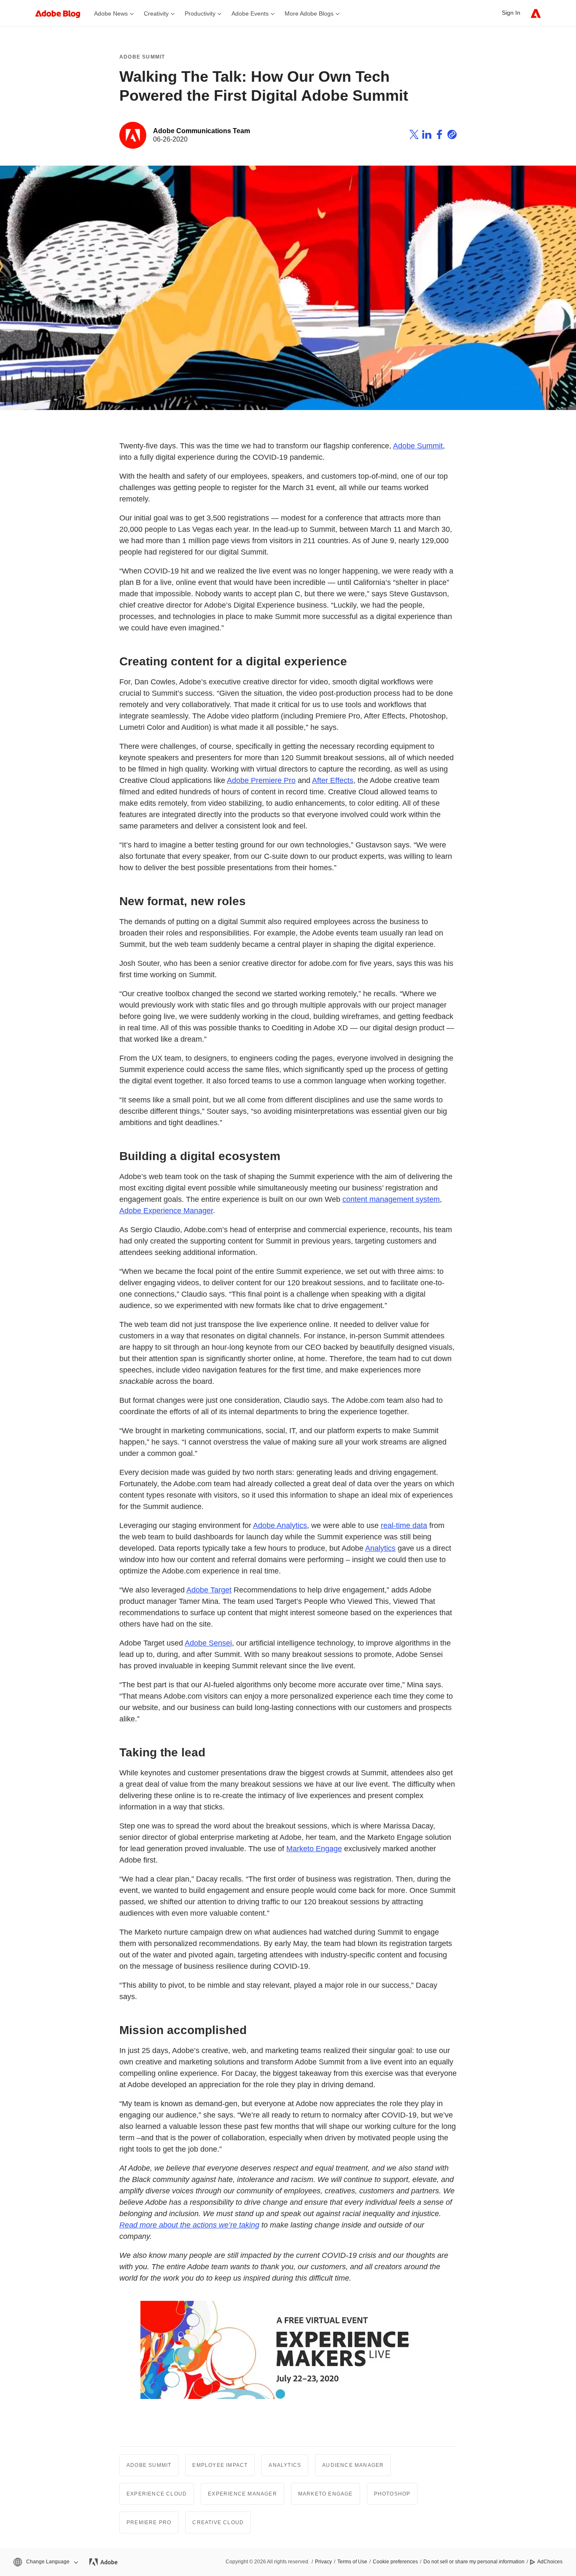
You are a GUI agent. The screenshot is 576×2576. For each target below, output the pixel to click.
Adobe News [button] (111, 13)
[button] (45, 2562)
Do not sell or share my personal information (474, 2562)
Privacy (323, 2562)
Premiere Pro (149, 2522)
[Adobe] (536, 13)
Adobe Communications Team (202, 131)
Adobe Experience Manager (166, 1211)
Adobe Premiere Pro (261, 780)
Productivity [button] (200, 13)
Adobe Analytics (280, 1525)
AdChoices (550, 2562)
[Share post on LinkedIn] (427, 136)
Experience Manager (242, 2494)
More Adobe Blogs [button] (309, 13)
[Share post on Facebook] (439, 136)
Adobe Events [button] (250, 13)
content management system (391, 1199)
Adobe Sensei (208, 1643)
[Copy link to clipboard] (452, 136)
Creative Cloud (218, 2522)
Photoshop (392, 2494)
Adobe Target (209, 1590)
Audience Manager (353, 2465)
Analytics (380, 1548)
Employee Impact (220, 2465)
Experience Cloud (157, 2494)
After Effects (333, 780)
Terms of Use (352, 2562)
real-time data (404, 1525)
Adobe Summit (142, 57)
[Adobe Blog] (62, 13)
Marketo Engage (314, 1849)
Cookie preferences (395, 2562)
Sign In (511, 13)
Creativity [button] (156, 13)
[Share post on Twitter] (414, 136)
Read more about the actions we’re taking (189, 2225)
